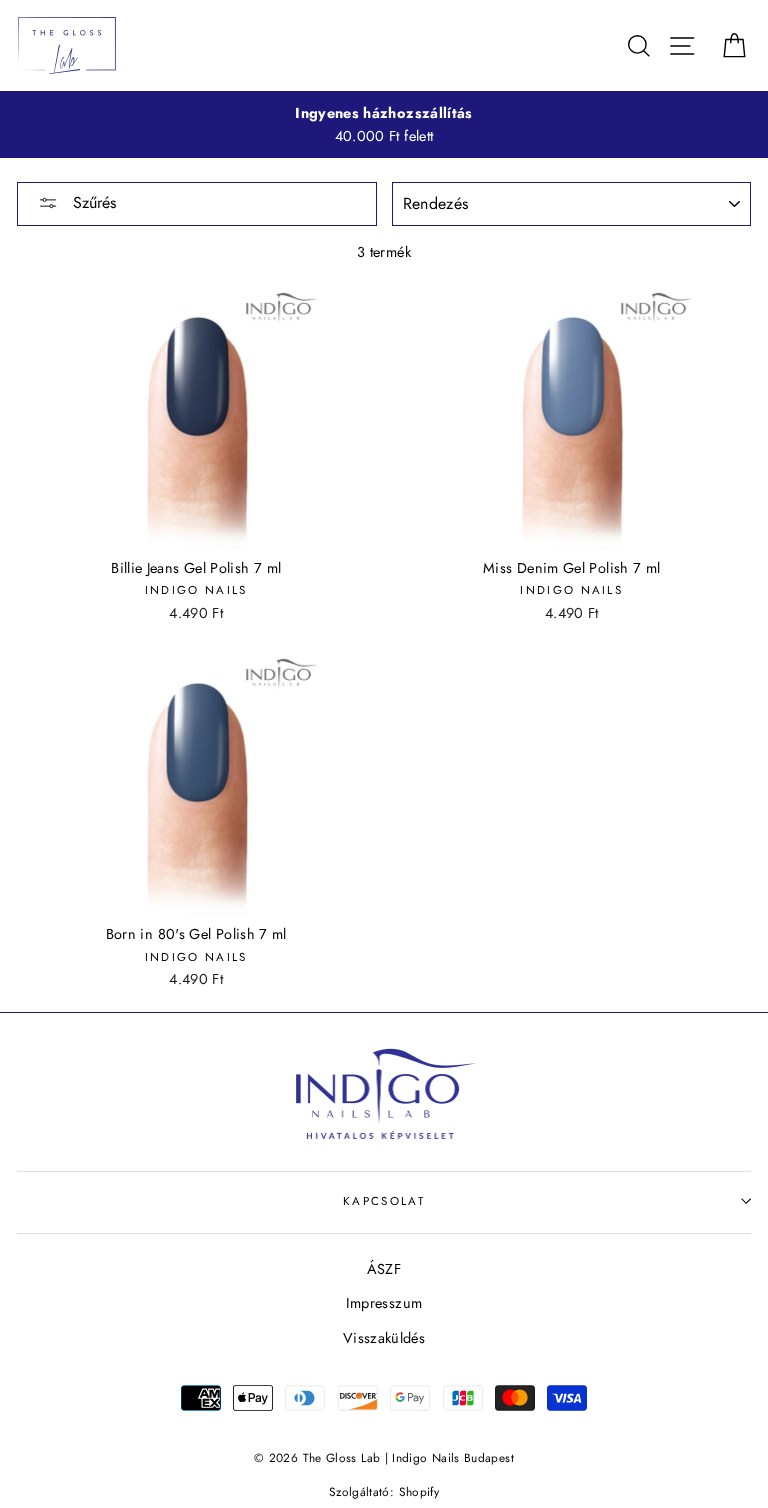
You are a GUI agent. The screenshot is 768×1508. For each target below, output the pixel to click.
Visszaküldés (384, 1338)
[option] (384, 125)
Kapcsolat (384, 1201)
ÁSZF (384, 1269)
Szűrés (92, 202)
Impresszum (384, 1303)
